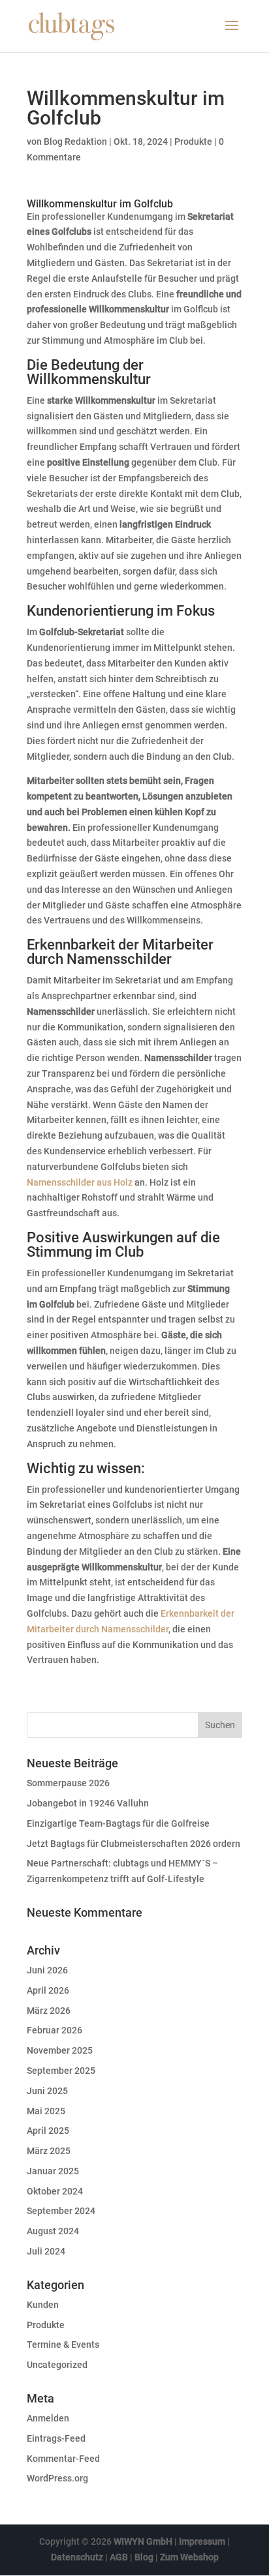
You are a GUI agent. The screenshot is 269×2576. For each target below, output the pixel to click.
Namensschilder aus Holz (80, 1182)
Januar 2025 (53, 2171)
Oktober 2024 (55, 2191)
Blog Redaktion (75, 142)
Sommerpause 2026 (68, 1783)
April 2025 (48, 2131)
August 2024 (53, 2231)
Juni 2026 (47, 1970)
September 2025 (61, 2071)
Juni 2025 (47, 2091)
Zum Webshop (189, 2557)
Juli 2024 (46, 2251)
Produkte (193, 142)
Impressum (202, 2541)
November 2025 (60, 2050)
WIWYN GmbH (143, 2541)
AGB (119, 2557)
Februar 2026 (55, 2030)
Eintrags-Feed (56, 2438)
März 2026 (49, 2011)
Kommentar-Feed (63, 2459)
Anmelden (48, 2418)
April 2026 (48, 1990)
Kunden (43, 2305)
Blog (144, 2557)
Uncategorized (57, 2365)
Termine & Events (63, 2344)
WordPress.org (57, 2478)
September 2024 (61, 2211)
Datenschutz (77, 2557)
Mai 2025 (46, 2111)
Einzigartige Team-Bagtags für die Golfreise (118, 1823)
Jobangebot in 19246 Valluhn (88, 1803)
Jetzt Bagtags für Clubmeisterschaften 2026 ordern (134, 1844)
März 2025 (49, 2151)
